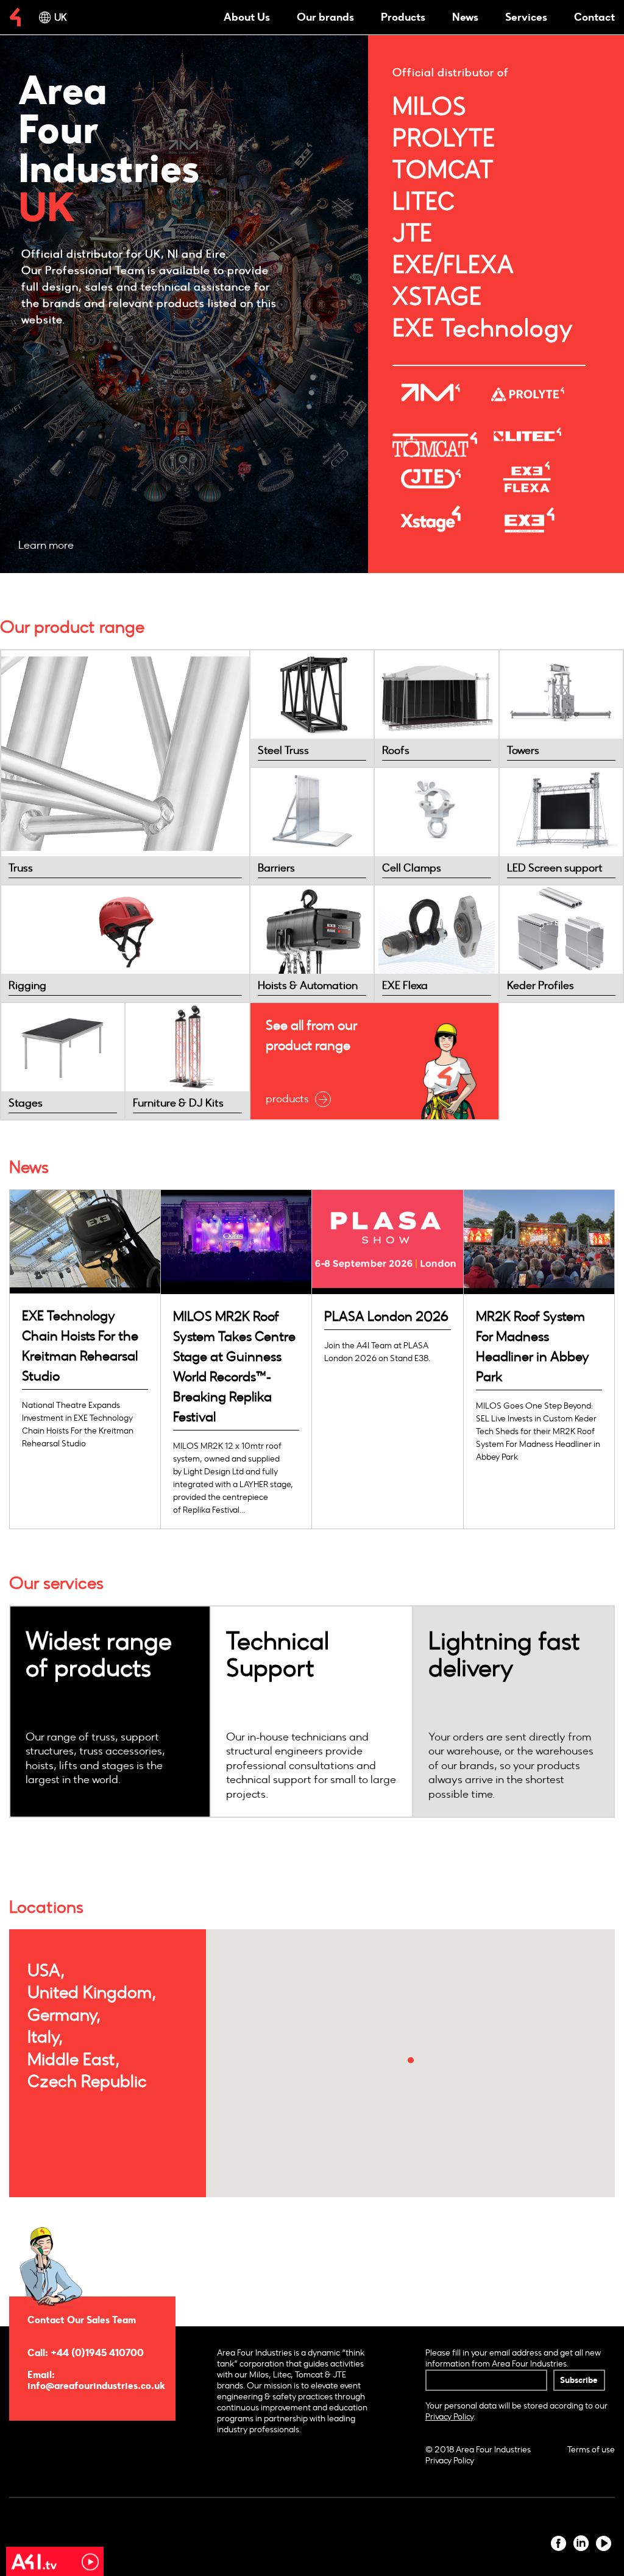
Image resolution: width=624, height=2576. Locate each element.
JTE (413, 233)
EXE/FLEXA (453, 265)
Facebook (558, 2543)
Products (403, 17)
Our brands (325, 17)
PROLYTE (444, 138)
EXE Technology (483, 328)
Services (526, 17)
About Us (247, 17)
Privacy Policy (450, 2461)
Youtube (604, 2543)
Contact (594, 17)
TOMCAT (443, 170)
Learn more (46, 545)
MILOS (430, 107)
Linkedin (581, 2543)
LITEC (424, 202)
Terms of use (591, 2450)
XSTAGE (437, 297)
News (465, 17)
